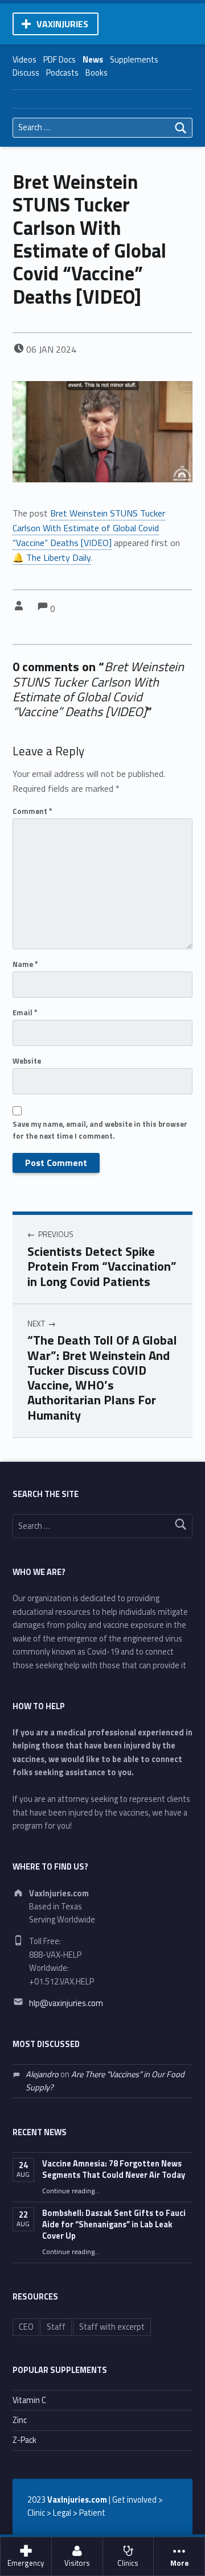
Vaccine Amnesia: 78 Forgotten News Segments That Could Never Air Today (114, 2169)
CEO (26, 2327)
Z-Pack (24, 2440)
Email (25, 1012)
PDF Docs (60, 60)
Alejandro (42, 2074)
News (93, 60)
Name (25, 964)
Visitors (77, 2563)
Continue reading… (71, 2191)
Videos (24, 60)
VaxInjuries (62, 24)
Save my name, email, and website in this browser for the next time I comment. (100, 1130)
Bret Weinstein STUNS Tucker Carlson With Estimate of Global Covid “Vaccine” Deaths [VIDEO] (89, 528)
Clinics (128, 2563)
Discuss (26, 73)
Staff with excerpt (112, 2327)
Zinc (20, 2420)
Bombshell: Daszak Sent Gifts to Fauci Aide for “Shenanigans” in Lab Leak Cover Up (114, 2224)
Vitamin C (29, 2400)
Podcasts (62, 73)
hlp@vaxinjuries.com (66, 2003)
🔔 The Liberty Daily (52, 557)
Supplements (134, 60)
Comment (32, 811)
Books (97, 73)
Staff (56, 2327)
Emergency (26, 2563)
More (179, 2563)
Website (27, 1061)
